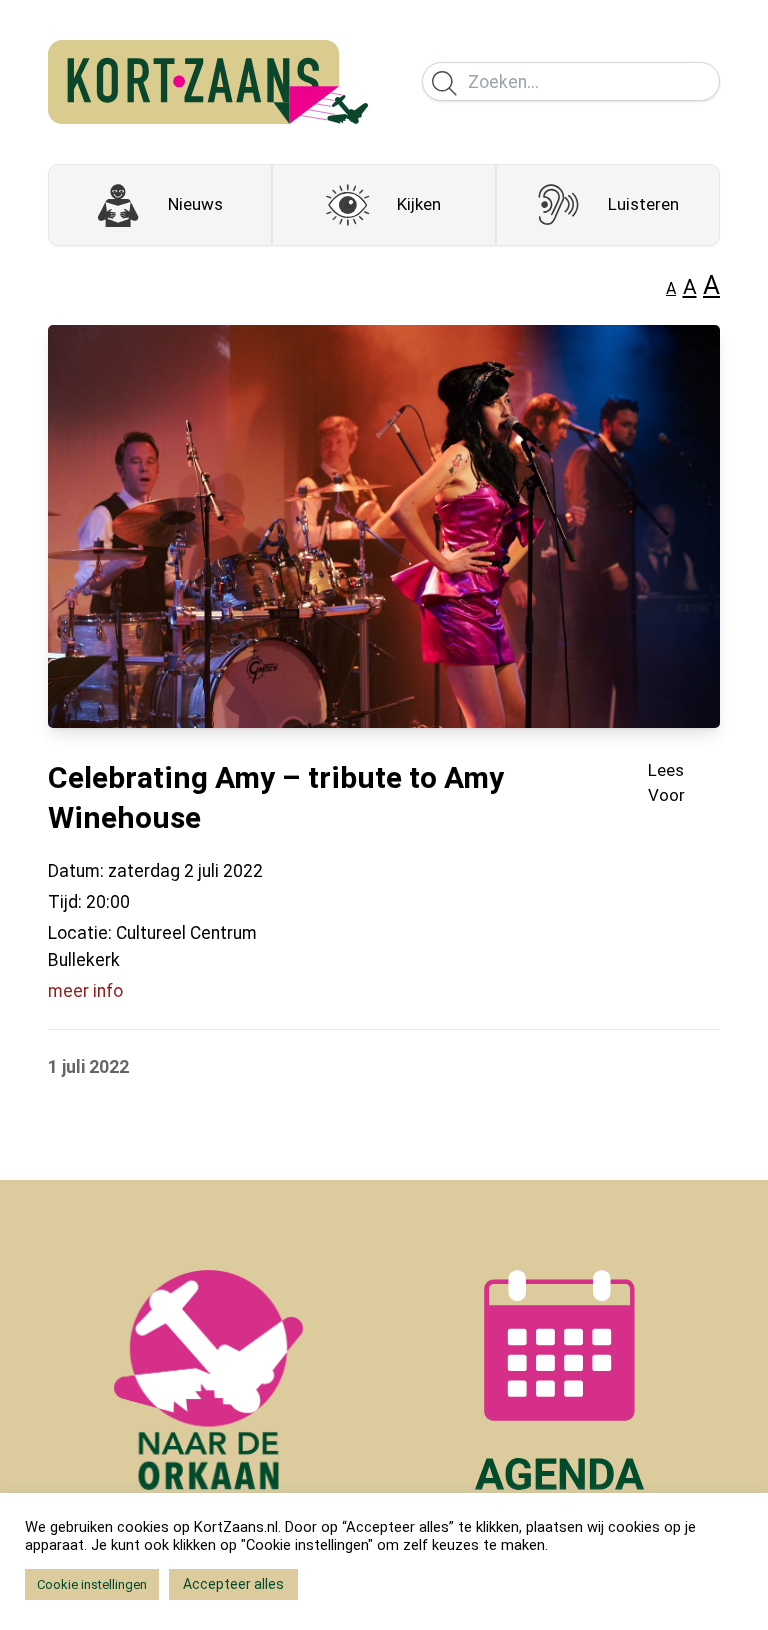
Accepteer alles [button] (233, 1584)
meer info (85, 991)
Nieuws (195, 204)
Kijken (419, 204)
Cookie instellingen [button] (92, 1584)
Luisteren (643, 204)
